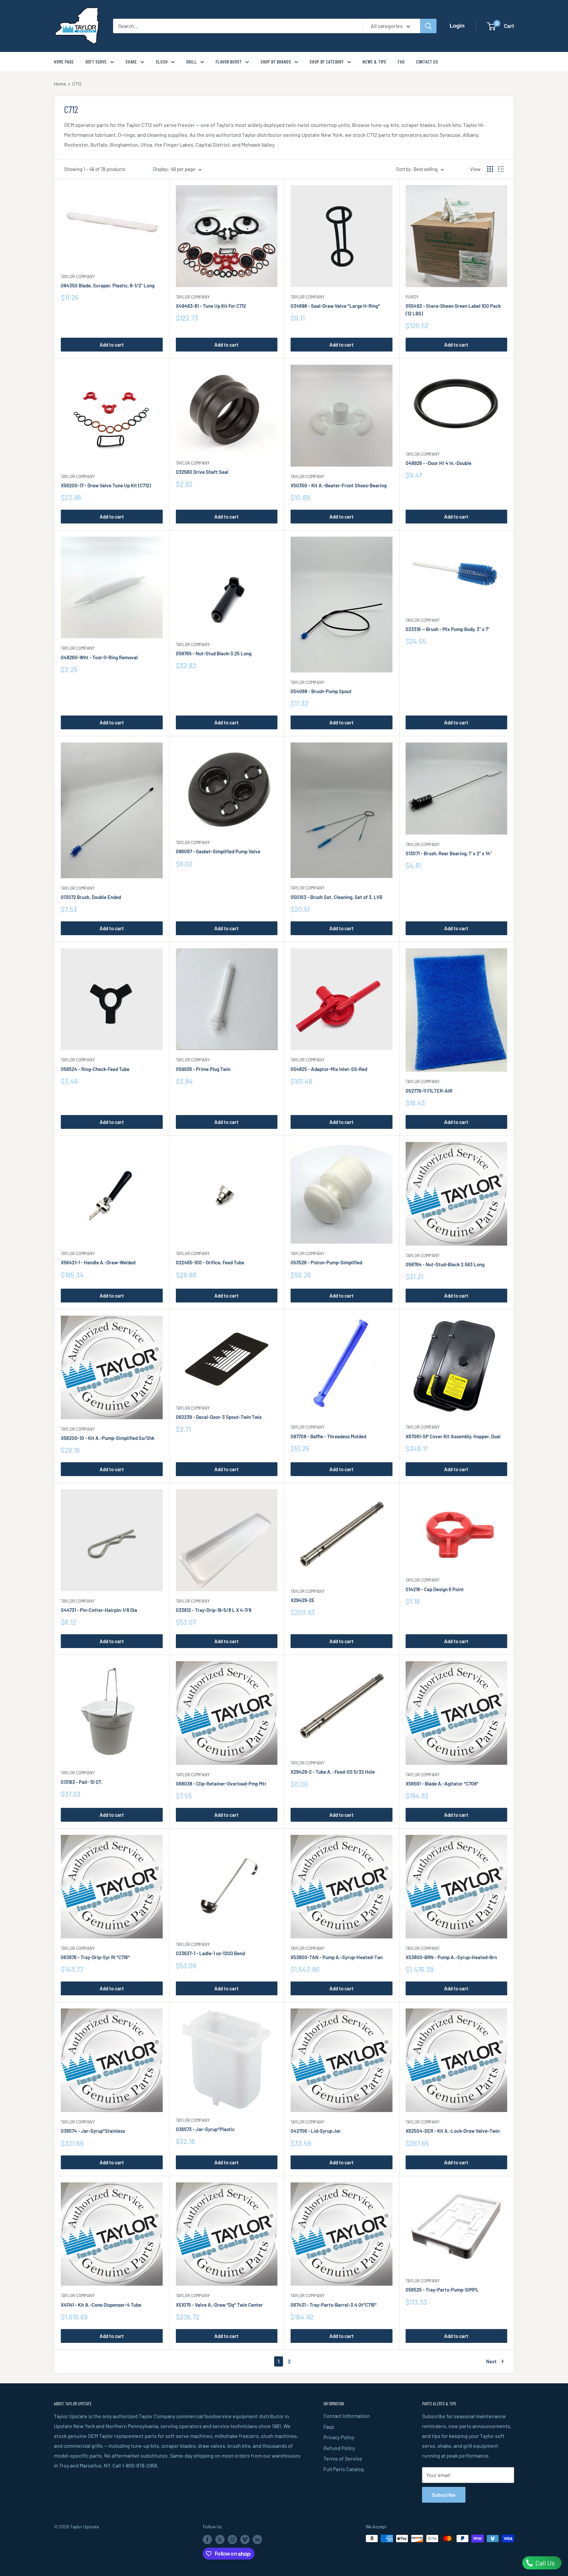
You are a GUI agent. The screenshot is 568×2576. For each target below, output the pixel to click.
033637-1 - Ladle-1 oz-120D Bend (210, 1953)
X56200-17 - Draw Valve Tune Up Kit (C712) (106, 485)
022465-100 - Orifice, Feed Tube (210, 1262)
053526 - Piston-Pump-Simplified (326, 1262)
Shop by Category (327, 62)
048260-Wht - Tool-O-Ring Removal (99, 657)
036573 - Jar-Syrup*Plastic (205, 2129)
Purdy (412, 297)
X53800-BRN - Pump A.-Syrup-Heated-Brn (451, 1957)
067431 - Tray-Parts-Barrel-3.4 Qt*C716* (334, 2305)
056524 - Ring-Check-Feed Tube (95, 1069)
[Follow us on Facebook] (207, 2539)
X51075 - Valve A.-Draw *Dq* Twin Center (219, 2305)
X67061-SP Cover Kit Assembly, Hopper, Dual (453, 1436)
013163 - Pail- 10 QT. (82, 1782)
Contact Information (347, 2416)
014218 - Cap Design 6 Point (435, 1589)
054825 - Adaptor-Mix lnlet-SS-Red (329, 1069)
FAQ (401, 62)
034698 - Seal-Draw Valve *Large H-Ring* (335, 306)
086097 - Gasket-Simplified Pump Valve (218, 851)
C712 (77, 84)
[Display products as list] (501, 169)
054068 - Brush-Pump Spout (321, 691)
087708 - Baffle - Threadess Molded (328, 1436)
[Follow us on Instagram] (232, 2539)
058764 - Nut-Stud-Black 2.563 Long (445, 1264)
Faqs (329, 2427)
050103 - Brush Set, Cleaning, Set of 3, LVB (336, 897)
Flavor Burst (229, 62)
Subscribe (444, 2495)
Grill (191, 62)
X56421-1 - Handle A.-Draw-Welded (98, 1262)
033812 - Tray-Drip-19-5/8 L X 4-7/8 (214, 1610)
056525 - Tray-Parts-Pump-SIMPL (442, 2290)
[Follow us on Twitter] (220, 2539)
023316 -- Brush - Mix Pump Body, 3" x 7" (448, 629)
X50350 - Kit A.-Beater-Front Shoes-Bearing (339, 485)
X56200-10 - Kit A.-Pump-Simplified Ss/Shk (108, 1438)
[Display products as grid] (490, 169)
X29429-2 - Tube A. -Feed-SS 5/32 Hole (333, 1772)
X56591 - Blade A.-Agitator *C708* (442, 1784)
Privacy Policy (339, 2437)
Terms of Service (343, 2458)
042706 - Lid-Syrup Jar (316, 2131)
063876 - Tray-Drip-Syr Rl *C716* (95, 1957)
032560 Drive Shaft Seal (202, 472)
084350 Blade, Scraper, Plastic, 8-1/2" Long (108, 285)
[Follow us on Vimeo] (245, 2539)
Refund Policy (339, 2448)
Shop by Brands (276, 62)
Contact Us (427, 62)
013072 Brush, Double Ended (91, 897)
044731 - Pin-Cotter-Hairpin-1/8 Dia (99, 1610)
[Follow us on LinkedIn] (257, 2539)
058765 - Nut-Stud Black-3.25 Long (214, 653)
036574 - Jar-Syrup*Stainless (93, 2131)
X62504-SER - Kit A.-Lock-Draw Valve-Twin (453, 2131)
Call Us (544, 2563)
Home (60, 84)
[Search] (428, 26)
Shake (131, 62)
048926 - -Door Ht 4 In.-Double (438, 463)
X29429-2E (303, 1600)
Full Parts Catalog (344, 2469)
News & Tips (374, 62)
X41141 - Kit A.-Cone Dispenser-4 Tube (101, 2305)
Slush (162, 62)
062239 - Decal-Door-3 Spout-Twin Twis (219, 1417)
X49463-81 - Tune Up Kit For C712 (211, 306)
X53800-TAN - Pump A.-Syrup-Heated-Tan (337, 1957)
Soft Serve (96, 62)
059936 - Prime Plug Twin (203, 1069)
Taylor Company (78, 277)
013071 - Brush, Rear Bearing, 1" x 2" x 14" (449, 853)
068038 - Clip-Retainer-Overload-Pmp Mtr (221, 1784)
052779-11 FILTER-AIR (429, 1091)
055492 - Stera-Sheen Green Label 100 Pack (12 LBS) (453, 310)
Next (491, 2361)
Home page (64, 62)
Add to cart (112, 345)
